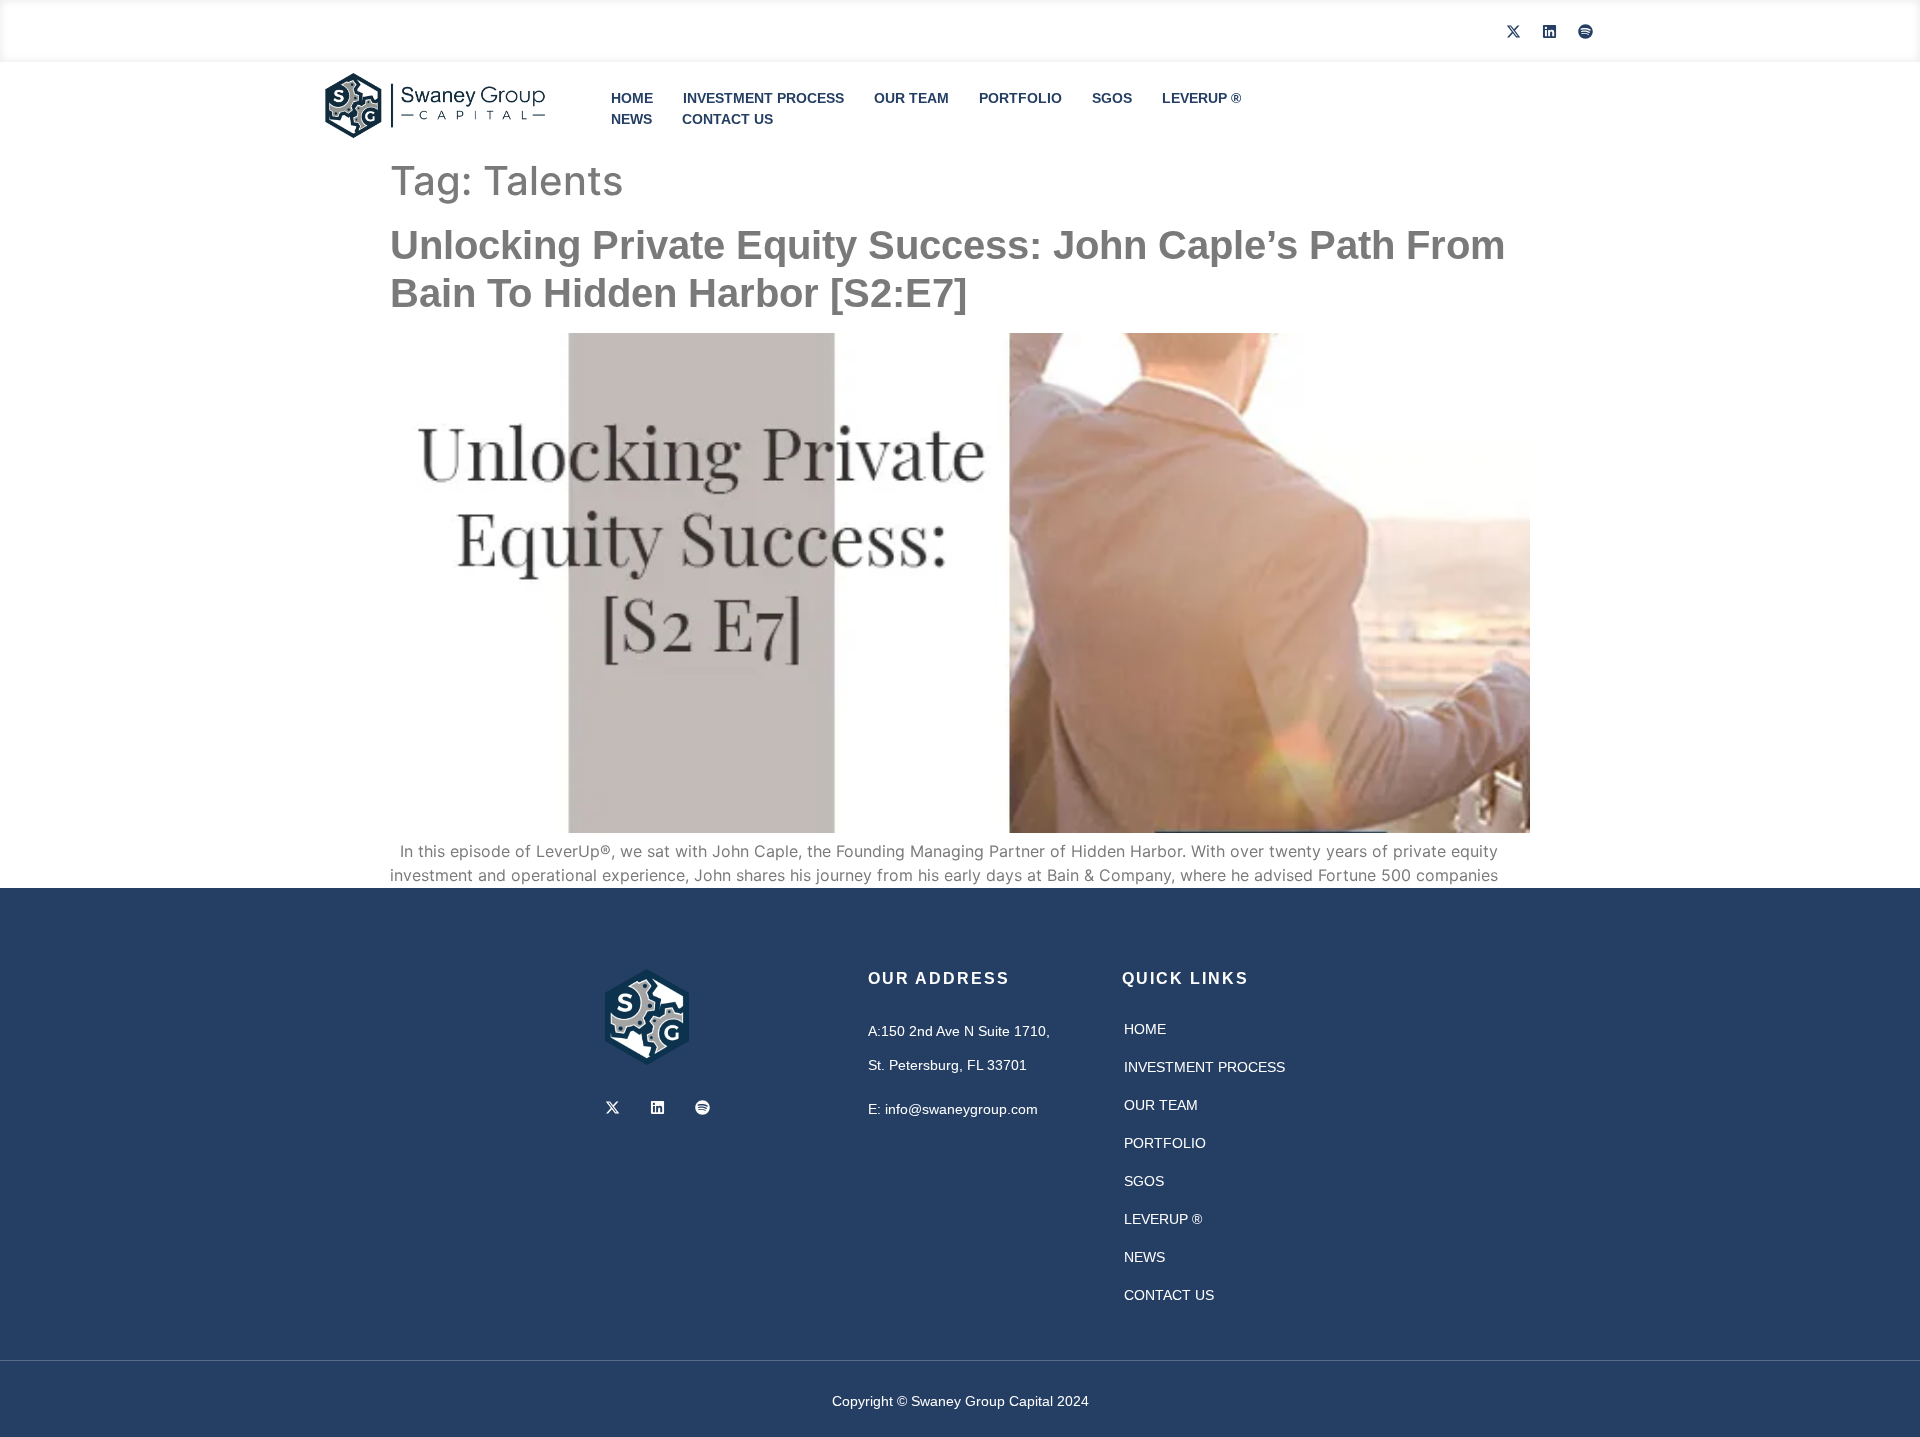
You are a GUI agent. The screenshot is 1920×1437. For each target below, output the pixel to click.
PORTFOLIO (1020, 98)
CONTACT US (727, 119)
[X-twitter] (1513, 31)
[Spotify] (1585, 31)
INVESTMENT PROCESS (763, 98)
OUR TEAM (911, 98)
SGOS (1112, 98)
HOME (632, 98)
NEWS (631, 119)
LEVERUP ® (1201, 98)
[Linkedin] (1549, 31)
